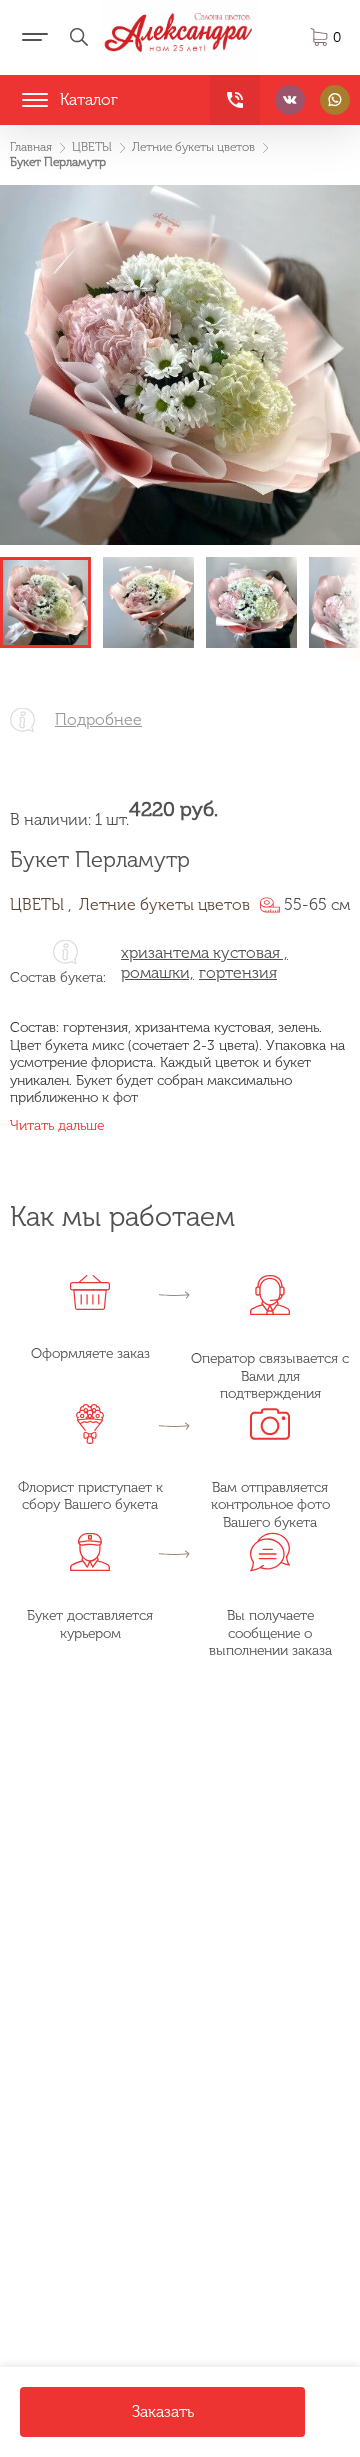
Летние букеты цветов (164, 904)
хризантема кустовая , (204, 952)
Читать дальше (57, 1125)
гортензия (238, 972)
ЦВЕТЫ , (41, 904)
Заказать (163, 2411)
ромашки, (157, 972)
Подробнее (98, 719)
